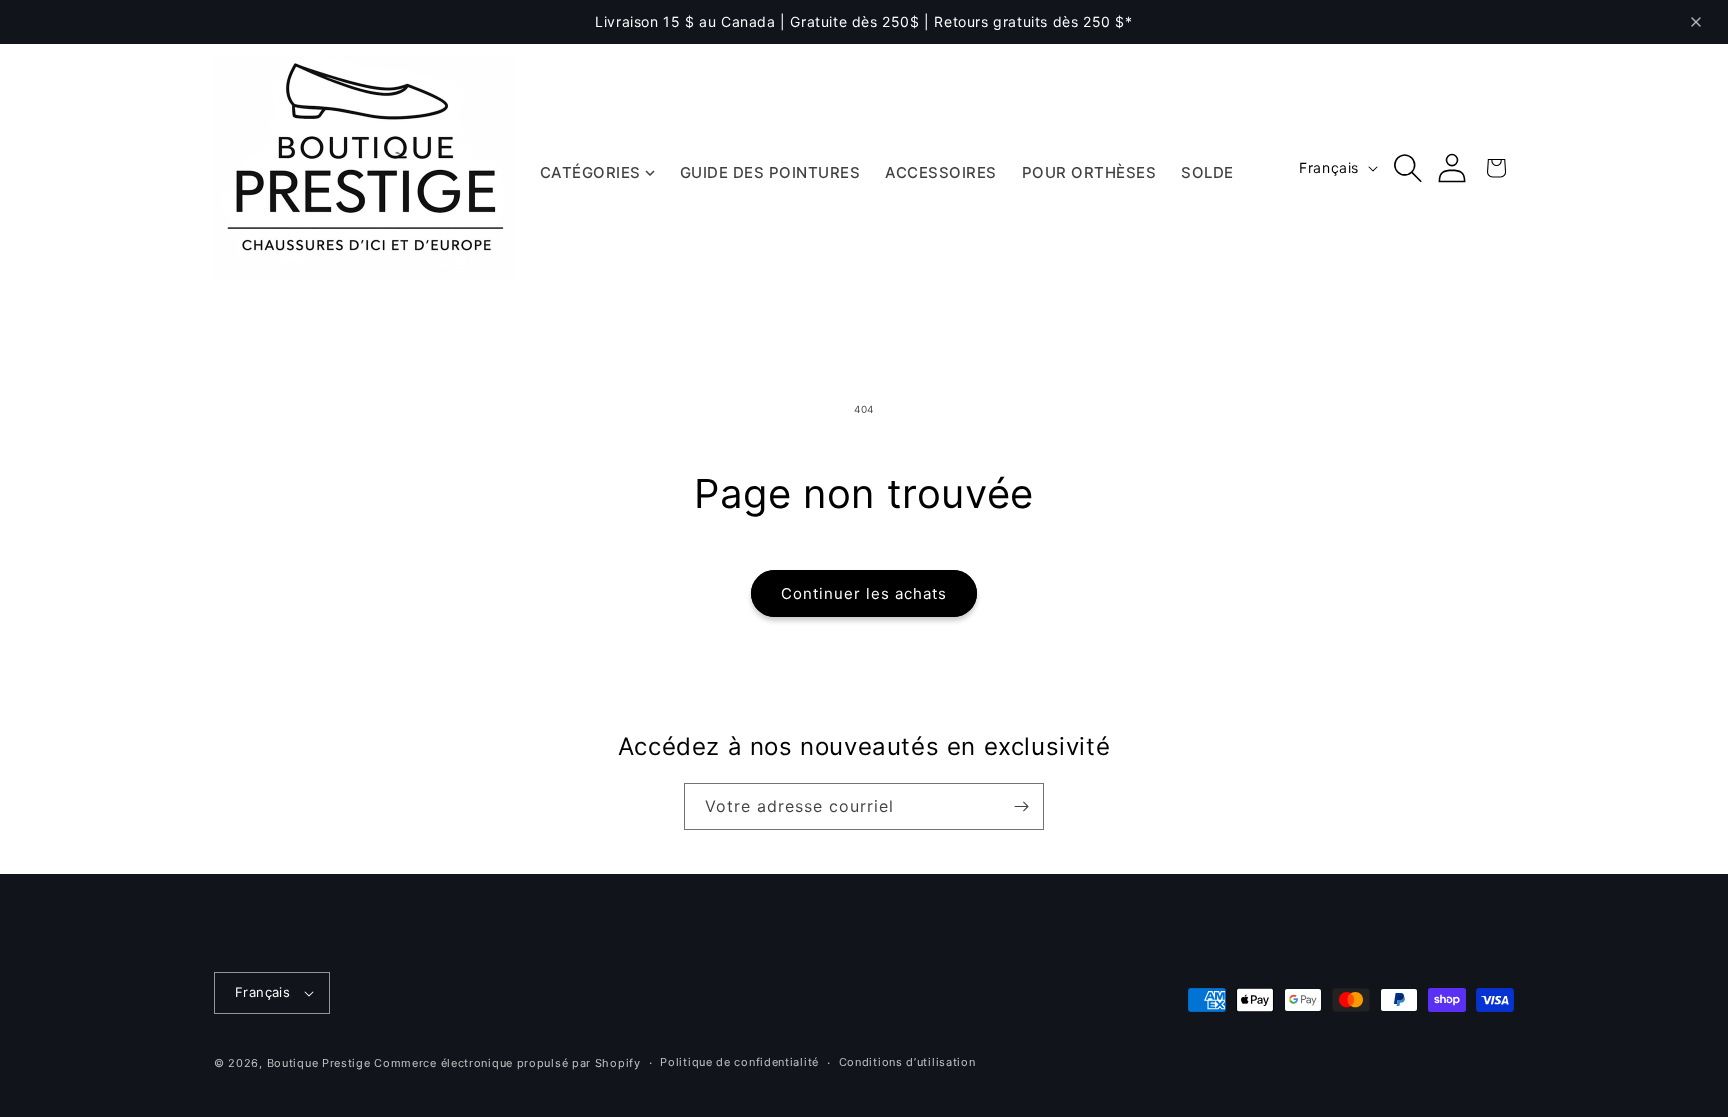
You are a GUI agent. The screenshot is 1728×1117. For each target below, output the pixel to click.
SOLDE (1207, 172)
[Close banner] (1696, 22)
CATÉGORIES (590, 172)
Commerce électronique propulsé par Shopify (507, 1063)
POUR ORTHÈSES (1089, 172)
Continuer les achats (864, 593)
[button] (1408, 168)
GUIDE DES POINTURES (770, 172)
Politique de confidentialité (739, 1062)
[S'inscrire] (1021, 806)
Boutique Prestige (319, 1063)
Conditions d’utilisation (907, 1062)
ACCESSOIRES (941, 172)
